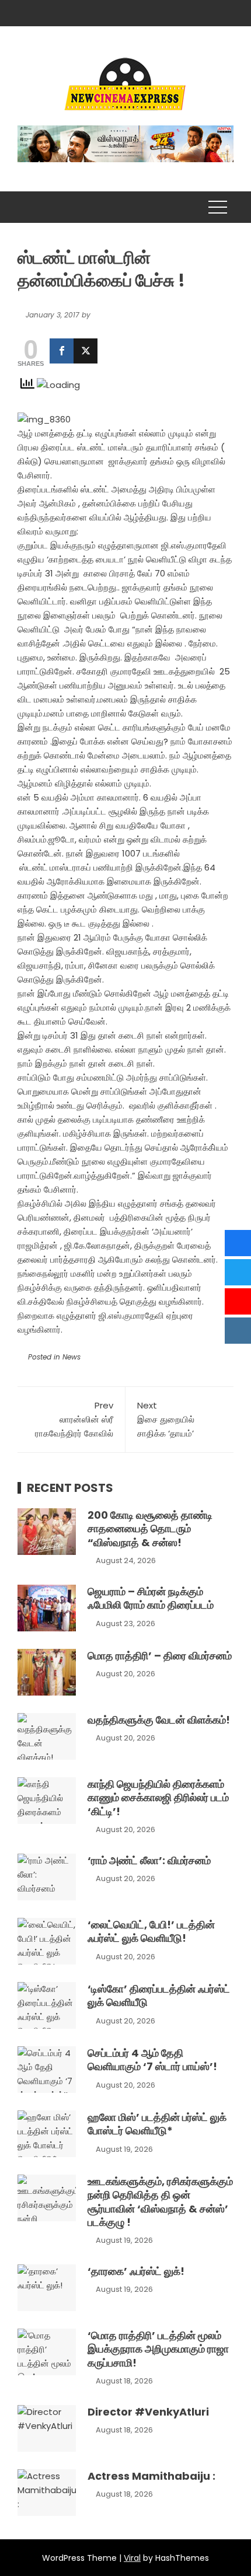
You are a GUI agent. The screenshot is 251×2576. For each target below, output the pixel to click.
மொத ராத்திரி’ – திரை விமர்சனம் (160, 1656)
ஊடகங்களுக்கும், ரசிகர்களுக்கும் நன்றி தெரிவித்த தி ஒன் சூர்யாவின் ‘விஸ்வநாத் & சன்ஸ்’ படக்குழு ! (160, 2202)
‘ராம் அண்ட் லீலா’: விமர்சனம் (149, 1860)
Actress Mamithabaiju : (151, 2476)
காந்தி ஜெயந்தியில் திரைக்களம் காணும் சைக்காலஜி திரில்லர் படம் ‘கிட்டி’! (158, 1798)
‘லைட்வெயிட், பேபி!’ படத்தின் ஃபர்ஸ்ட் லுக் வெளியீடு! (151, 1931)
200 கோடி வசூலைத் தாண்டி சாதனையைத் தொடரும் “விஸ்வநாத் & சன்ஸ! (150, 1529)
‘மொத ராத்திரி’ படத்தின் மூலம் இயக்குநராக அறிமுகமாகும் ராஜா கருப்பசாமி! (158, 2349)
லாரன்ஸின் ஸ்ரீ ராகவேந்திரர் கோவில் (74, 1419)
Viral (132, 2558)
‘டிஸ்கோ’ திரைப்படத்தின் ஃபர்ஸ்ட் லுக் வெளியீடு (159, 1995)
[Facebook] (62, 351)
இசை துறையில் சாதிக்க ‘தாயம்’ (166, 1419)
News (72, 1357)
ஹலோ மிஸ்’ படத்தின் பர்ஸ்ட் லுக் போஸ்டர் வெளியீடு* (157, 2124)
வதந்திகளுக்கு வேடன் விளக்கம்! (159, 1720)
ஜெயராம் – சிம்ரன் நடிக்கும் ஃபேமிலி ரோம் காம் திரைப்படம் (151, 1598)
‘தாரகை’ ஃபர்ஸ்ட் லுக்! (136, 2271)
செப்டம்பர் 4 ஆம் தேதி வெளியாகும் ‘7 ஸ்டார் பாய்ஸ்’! (152, 2060)
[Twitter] (86, 351)
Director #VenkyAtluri (148, 2412)
